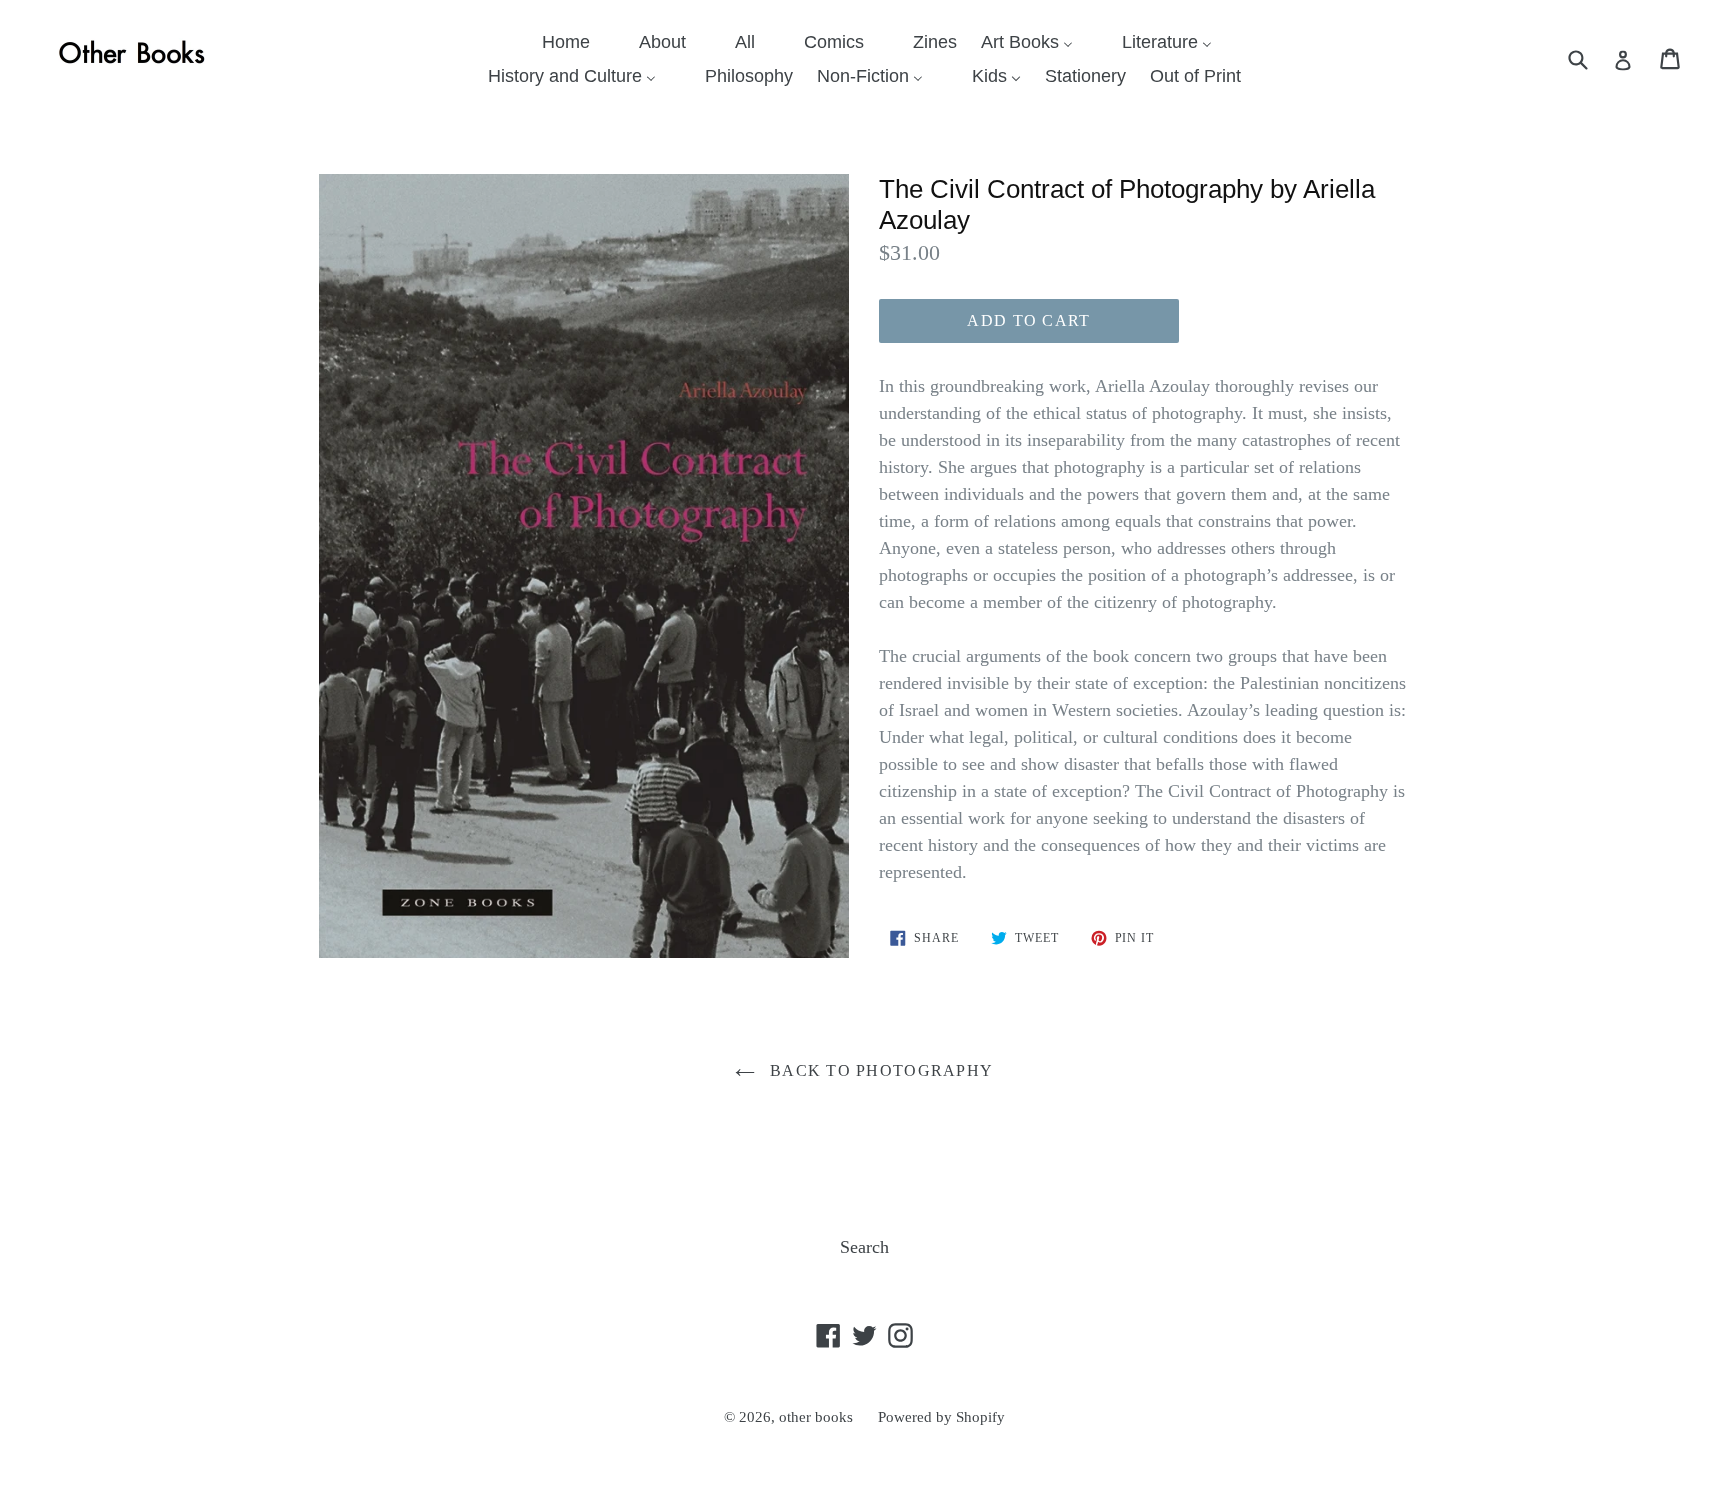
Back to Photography (879, 1070)
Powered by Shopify (941, 1417)
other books (816, 1417)
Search (864, 1247)
